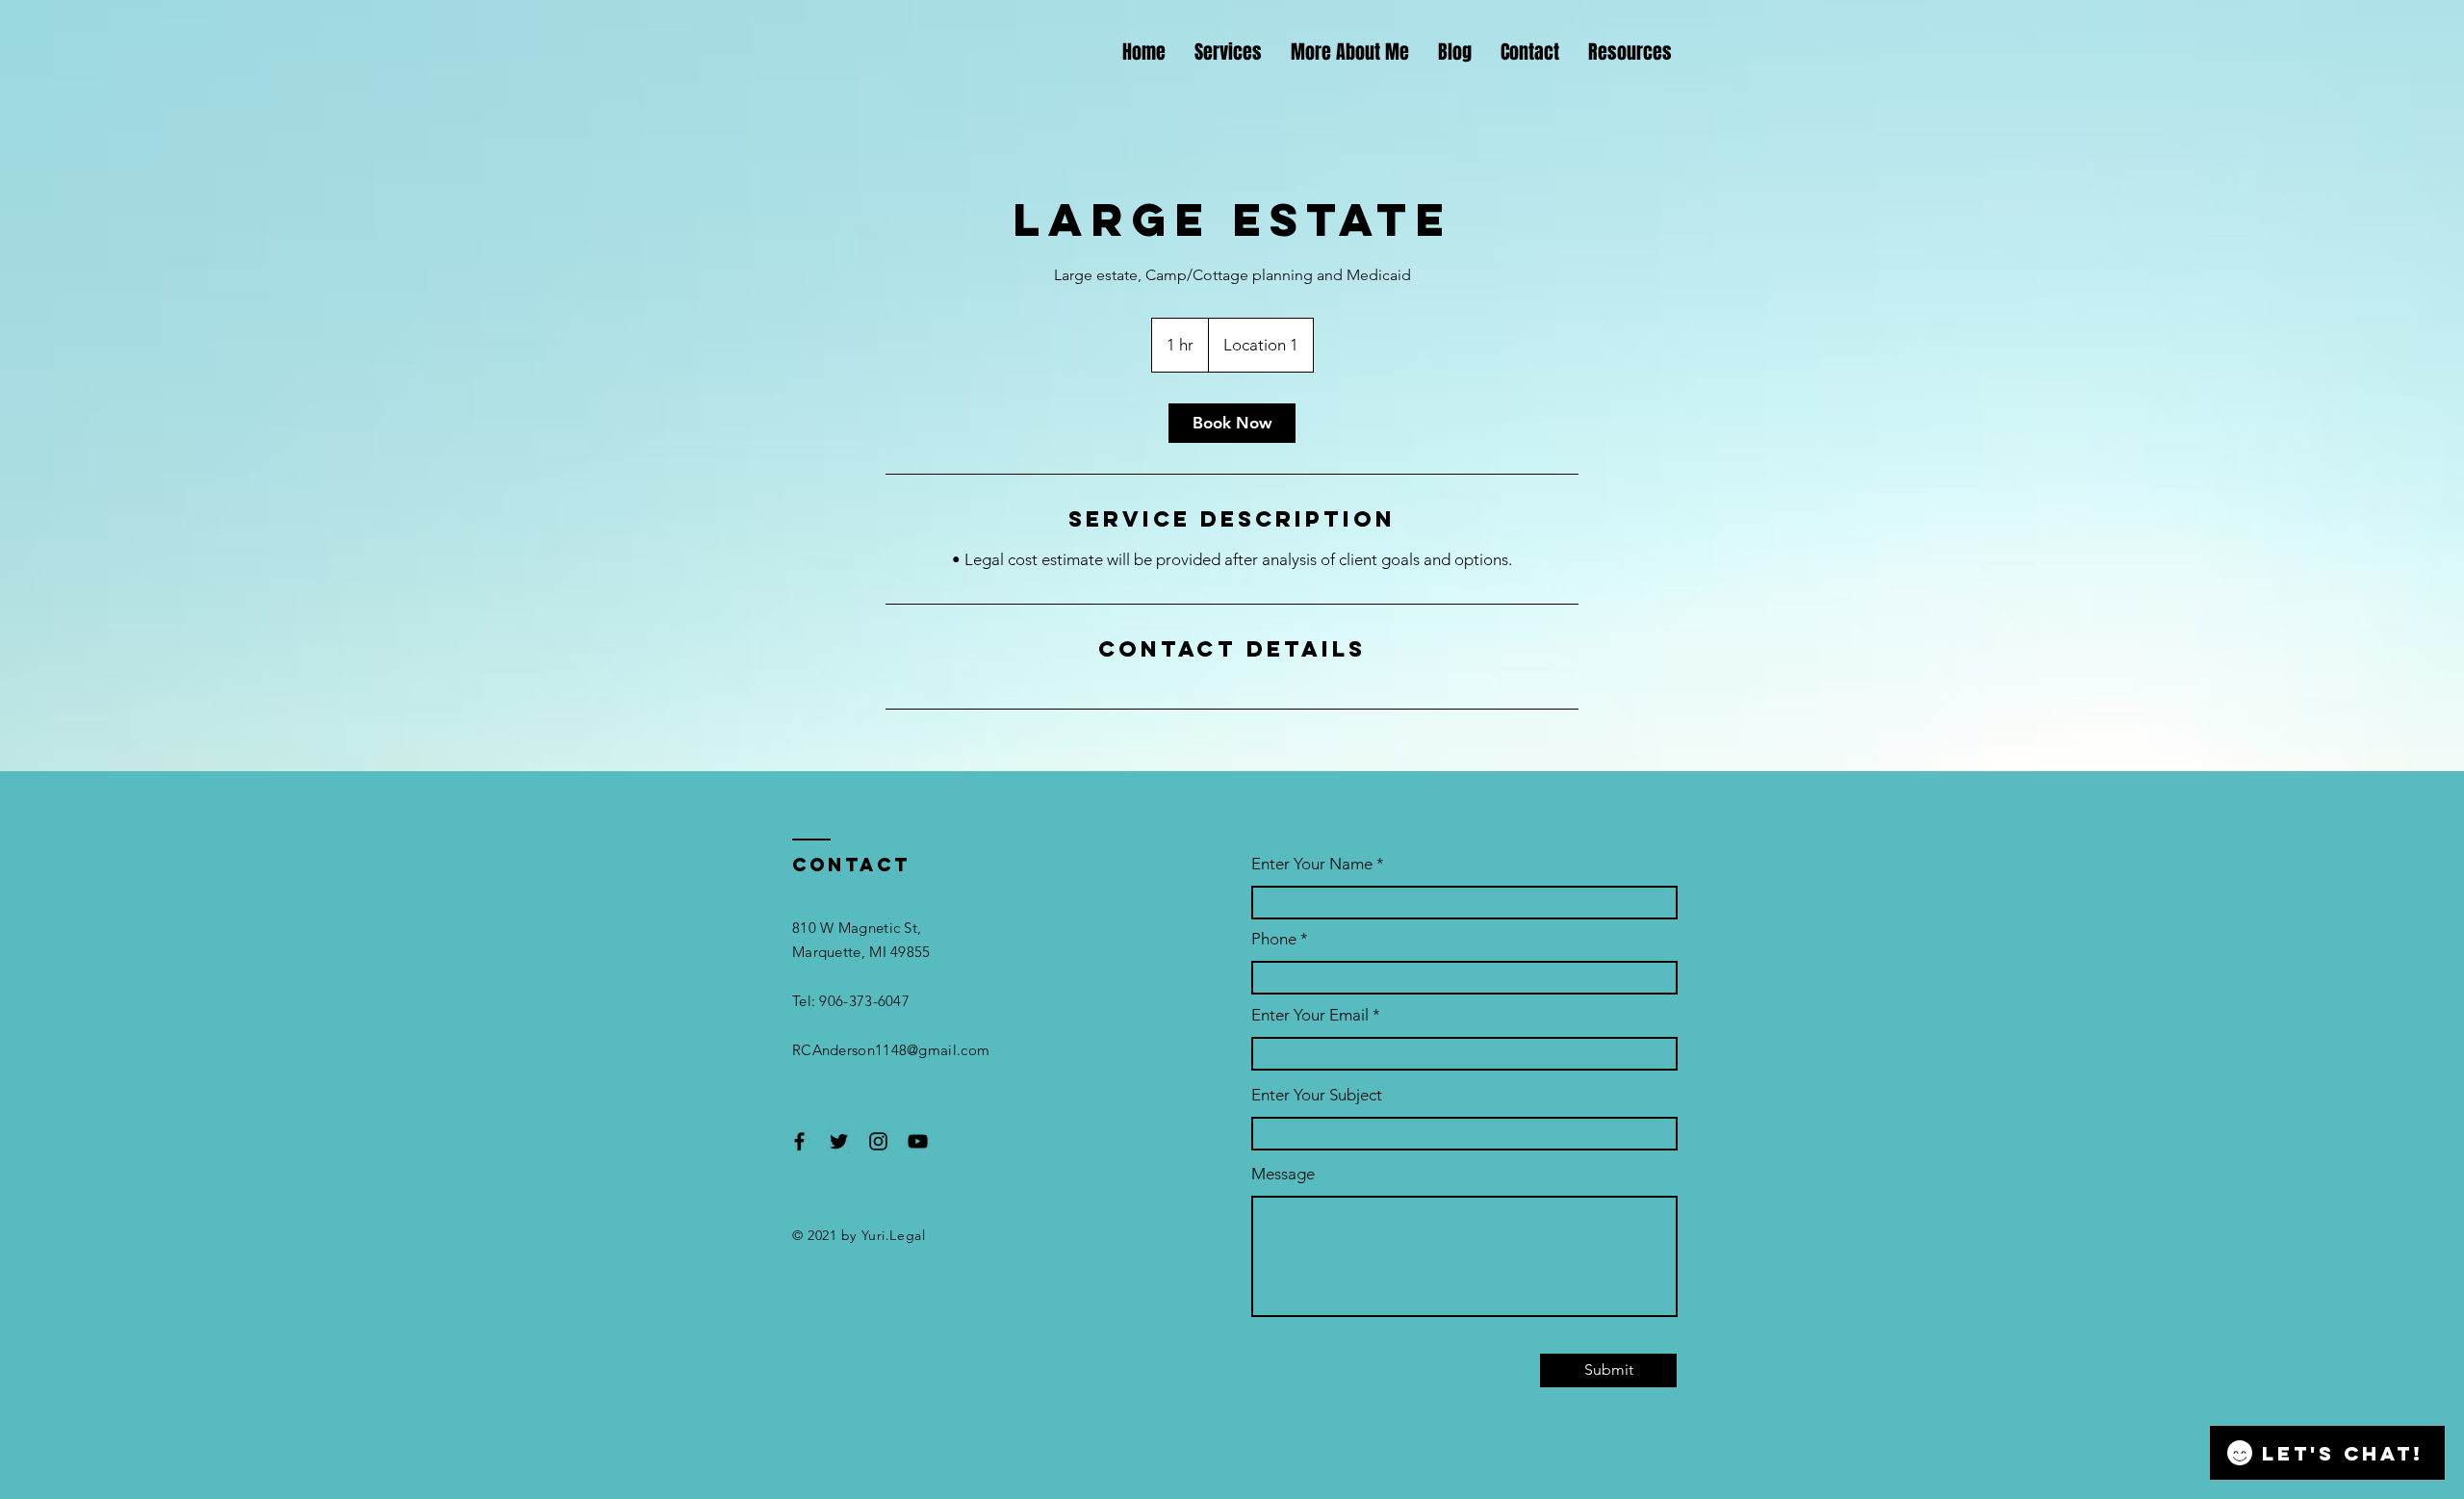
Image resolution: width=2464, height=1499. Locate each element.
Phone (1274, 939)
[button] (1630, 52)
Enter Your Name (1312, 864)
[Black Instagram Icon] (878, 1141)
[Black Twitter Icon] (839, 1141)
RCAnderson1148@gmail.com (891, 1050)
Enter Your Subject (1317, 1095)
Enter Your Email (1310, 1015)
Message (1283, 1174)
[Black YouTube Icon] (918, 1141)
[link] (1232, 423)
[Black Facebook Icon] (799, 1141)
